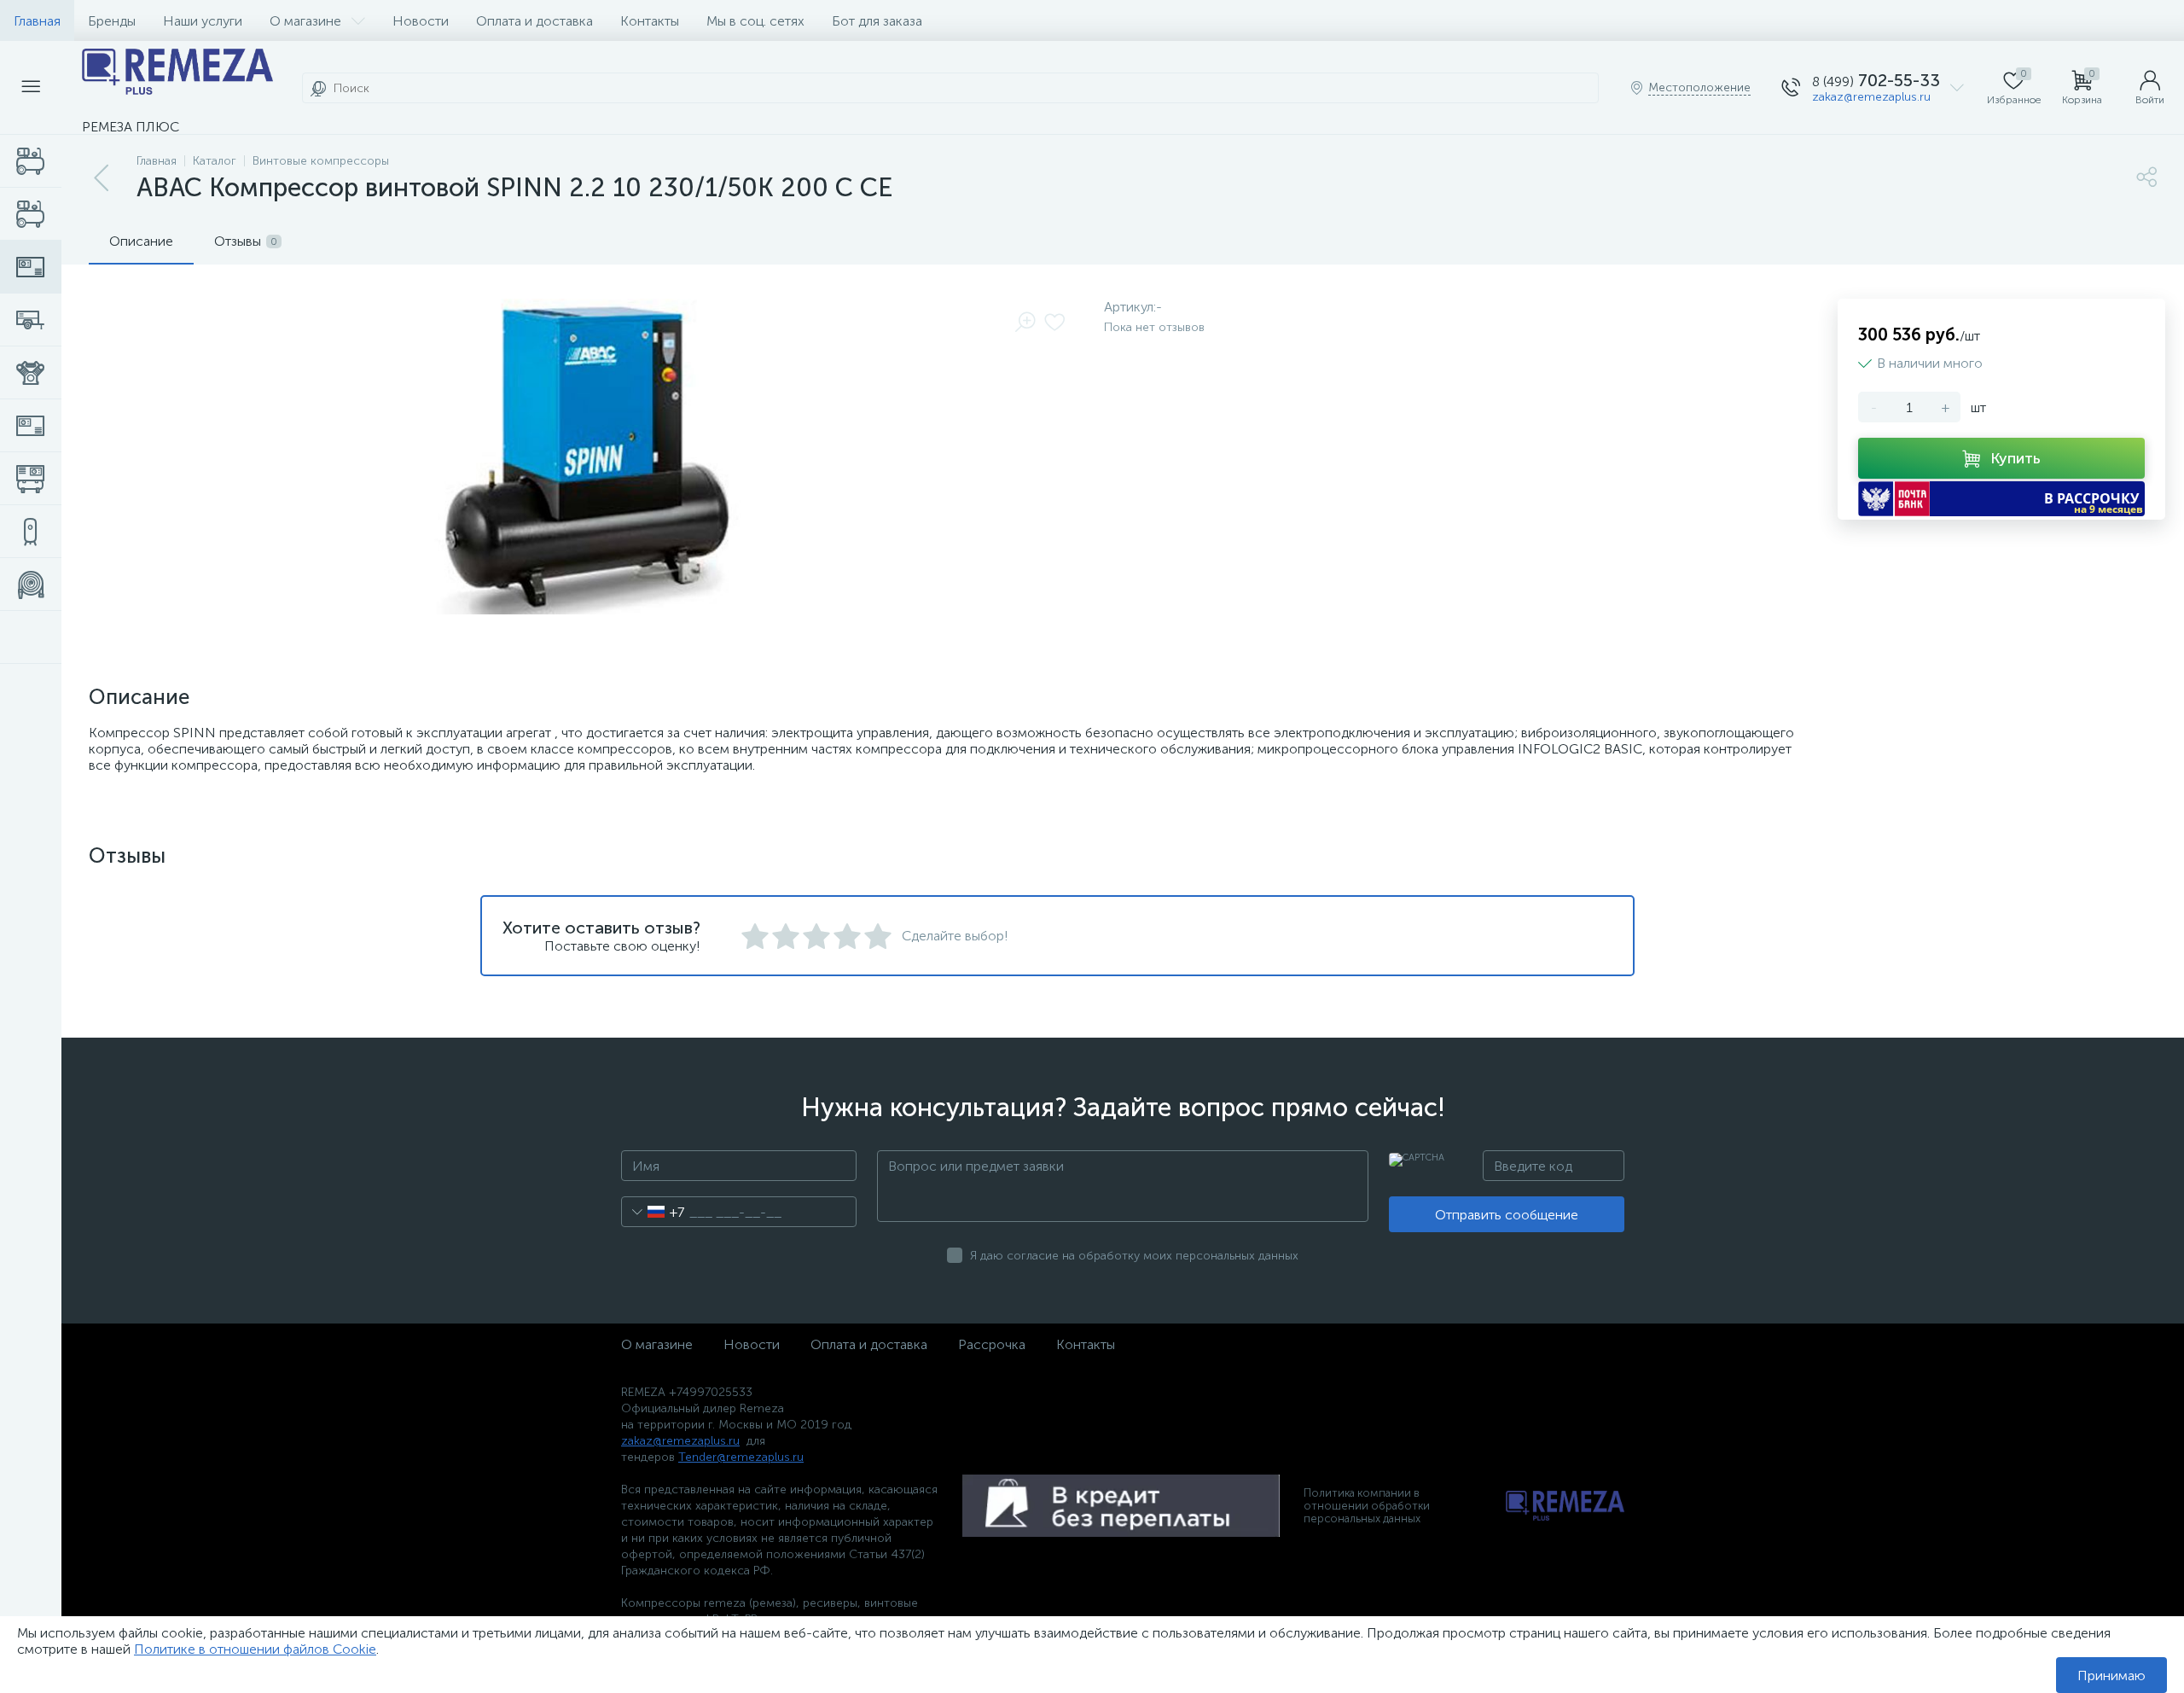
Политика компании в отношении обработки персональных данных (1367, 1506)
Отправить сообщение (1507, 1215)
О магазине (305, 21)
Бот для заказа (877, 21)
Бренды (112, 21)
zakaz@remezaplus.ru (1871, 97)
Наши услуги (203, 21)
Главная (37, 21)
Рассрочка (992, 1344)
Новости (421, 21)
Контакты (650, 21)
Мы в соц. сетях (755, 21)
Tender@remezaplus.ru (741, 1457)
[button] (2001, 499)
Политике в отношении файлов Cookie (255, 1649)
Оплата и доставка (534, 21)
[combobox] (653, 1212)
